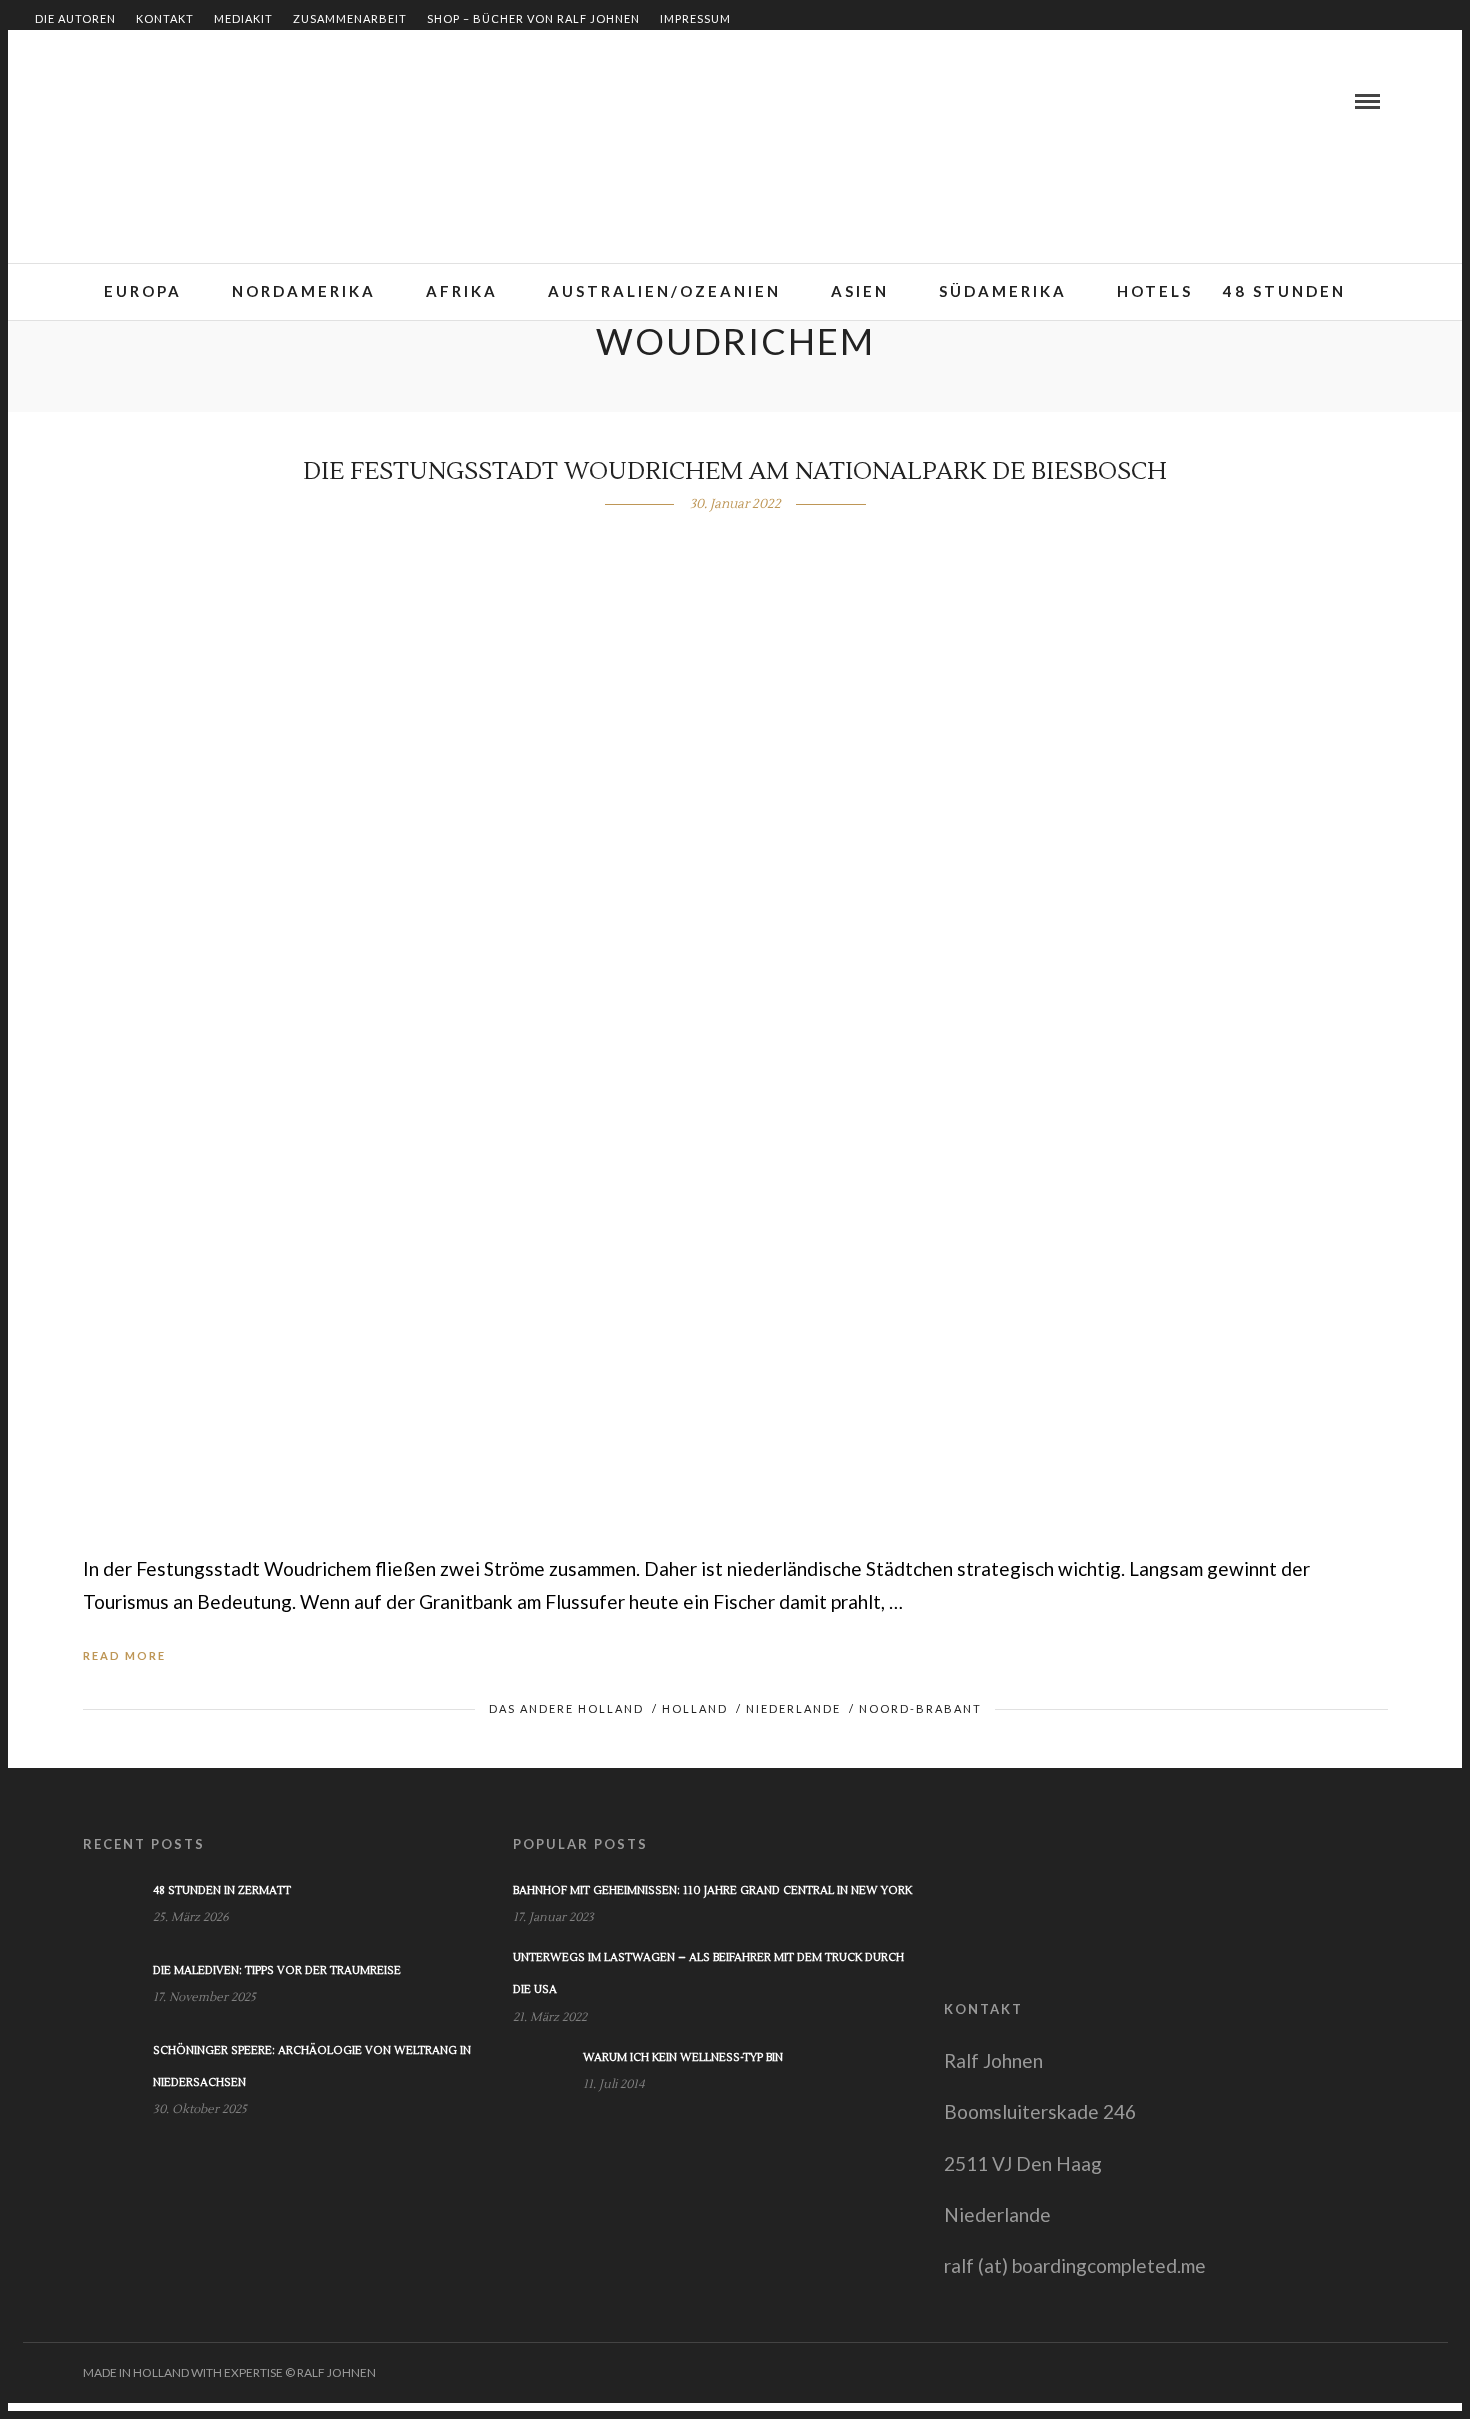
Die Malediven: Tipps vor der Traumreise (277, 1970)
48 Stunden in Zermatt (222, 1890)
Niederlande (793, 1708)
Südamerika (1003, 291)
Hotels (1155, 291)
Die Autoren (75, 18)
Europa (143, 291)
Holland (695, 1708)
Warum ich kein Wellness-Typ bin (683, 2057)
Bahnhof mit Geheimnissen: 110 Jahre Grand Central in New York (712, 1890)
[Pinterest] (145, 101)
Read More (124, 1655)
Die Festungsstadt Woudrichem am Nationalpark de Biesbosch (735, 471)
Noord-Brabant (920, 1708)
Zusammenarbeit (350, 18)
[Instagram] (169, 101)
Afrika (462, 291)
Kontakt (165, 18)
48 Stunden (1284, 291)
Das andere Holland (566, 1708)
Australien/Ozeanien (664, 291)
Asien (860, 291)
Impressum (695, 18)
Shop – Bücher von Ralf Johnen (533, 18)
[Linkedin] (121, 101)
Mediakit (243, 18)
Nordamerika (304, 291)
